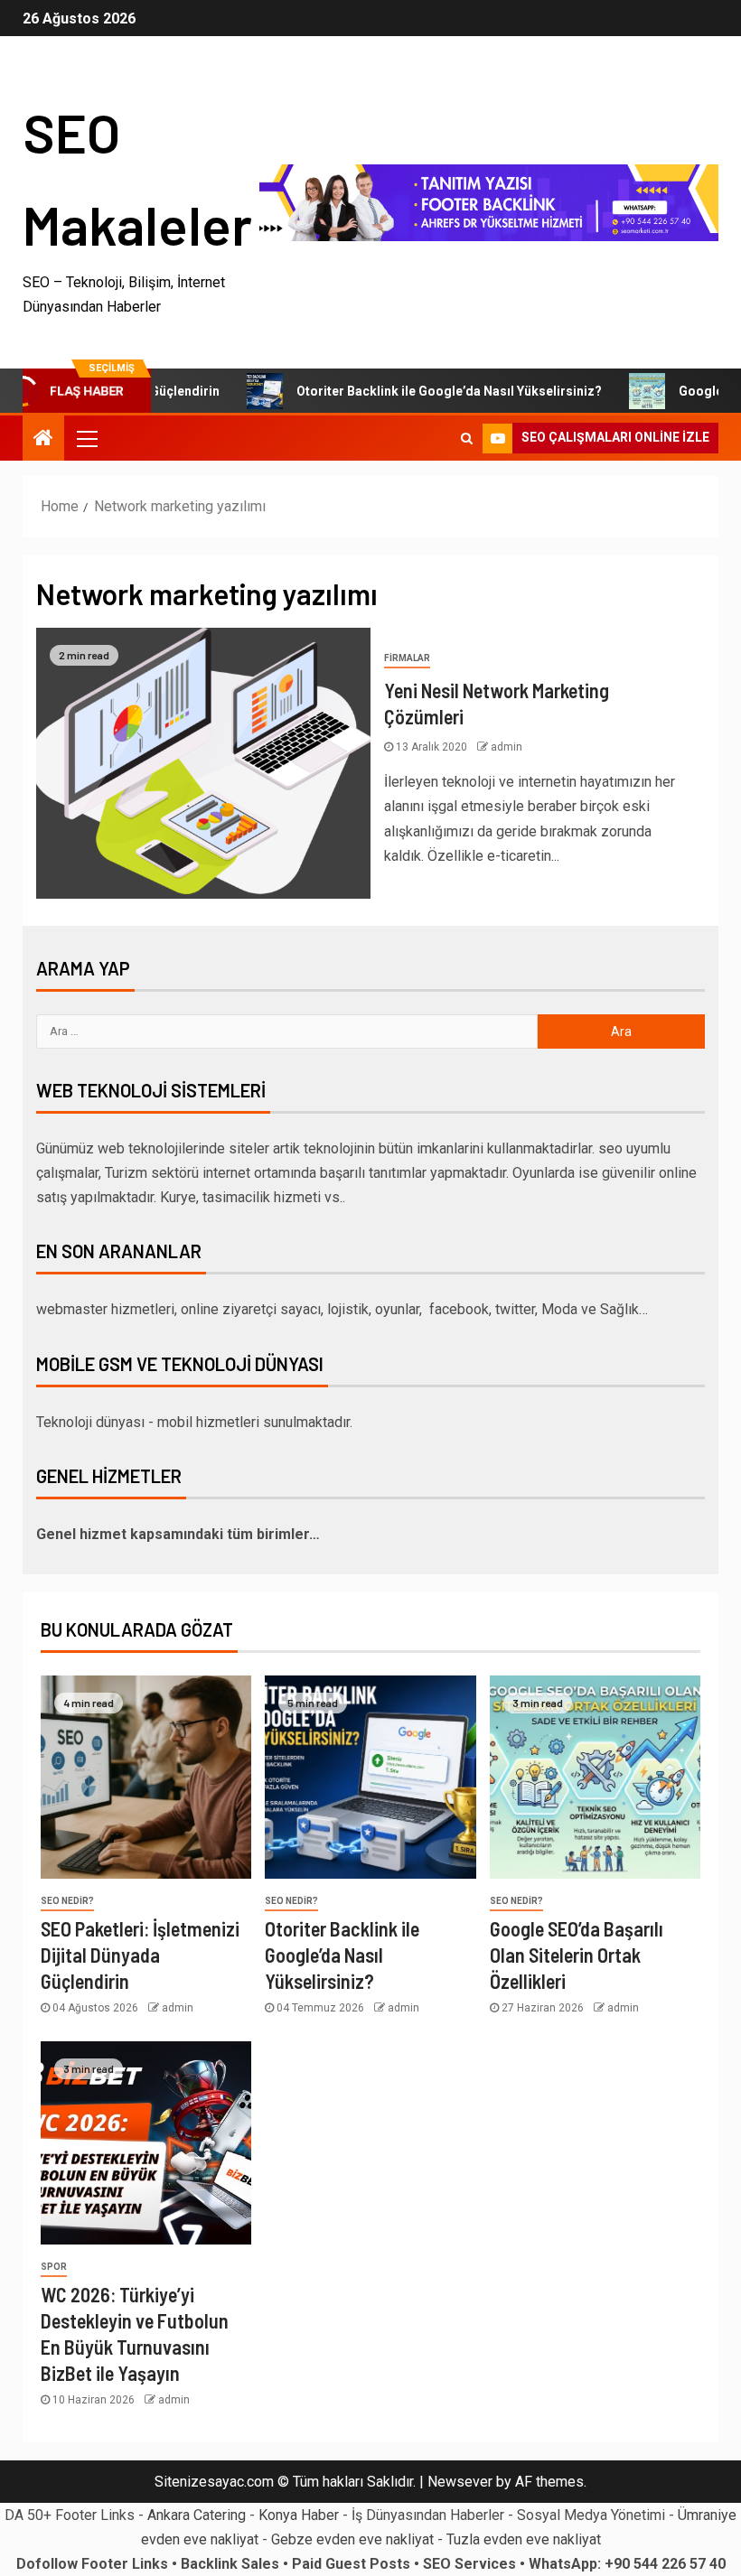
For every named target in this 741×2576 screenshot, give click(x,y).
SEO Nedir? (67, 1901)
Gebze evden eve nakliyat (352, 2539)
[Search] (467, 438)
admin (507, 747)
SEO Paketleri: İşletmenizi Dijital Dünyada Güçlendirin (140, 1955)
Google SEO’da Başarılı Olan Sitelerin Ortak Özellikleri (577, 1955)
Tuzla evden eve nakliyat (524, 2539)
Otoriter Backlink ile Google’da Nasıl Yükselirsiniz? (411, 391)
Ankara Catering (197, 2515)
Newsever (460, 2482)
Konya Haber (299, 2515)
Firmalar (407, 658)
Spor (54, 2267)
